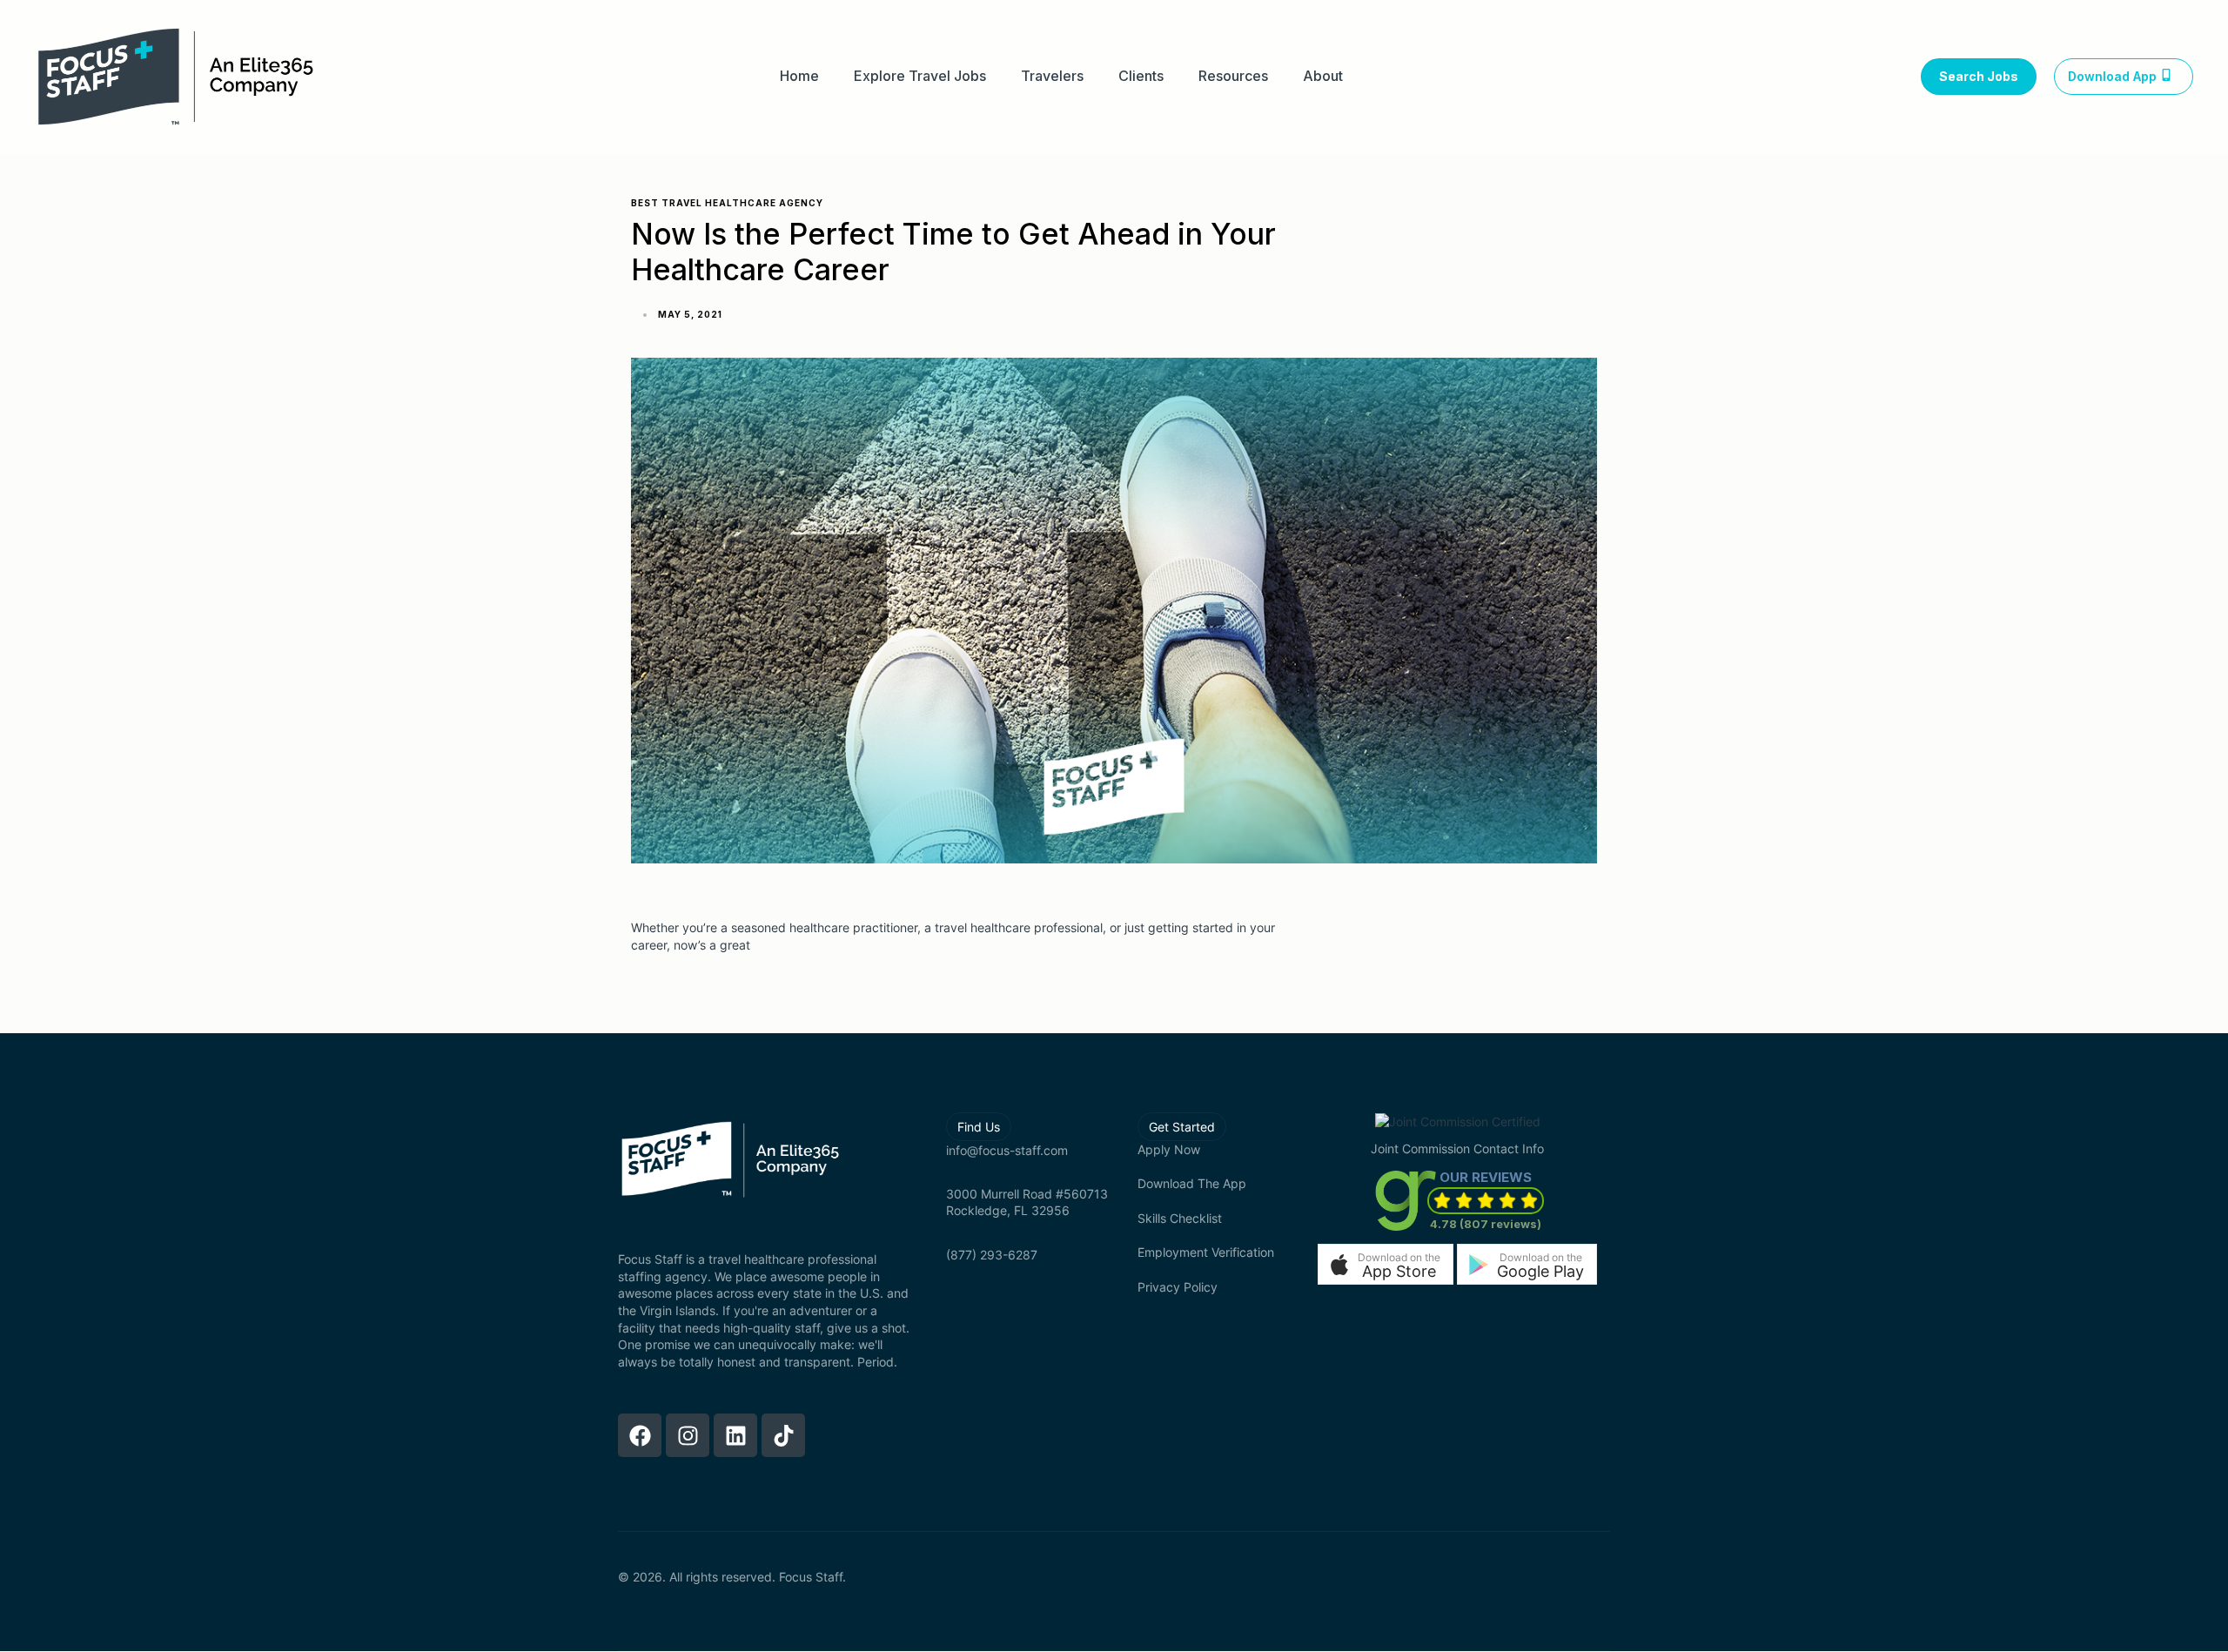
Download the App (1192, 1183)
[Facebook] (640, 1435)
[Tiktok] (783, 1435)
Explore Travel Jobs (920, 76)
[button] (1386, 1264)
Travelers (1052, 76)
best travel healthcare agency (727, 203)
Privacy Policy (1178, 1287)
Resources (1233, 76)
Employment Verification (1206, 1252)
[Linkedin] (735, 1435)
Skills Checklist (1180, 1218)
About (1323, 76)
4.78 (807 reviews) (1486, 1224)
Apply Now (1169, 1149)
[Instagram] (688, 1435)
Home (799, 76)
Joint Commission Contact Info (1457, 1148)
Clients (1141, 76)
